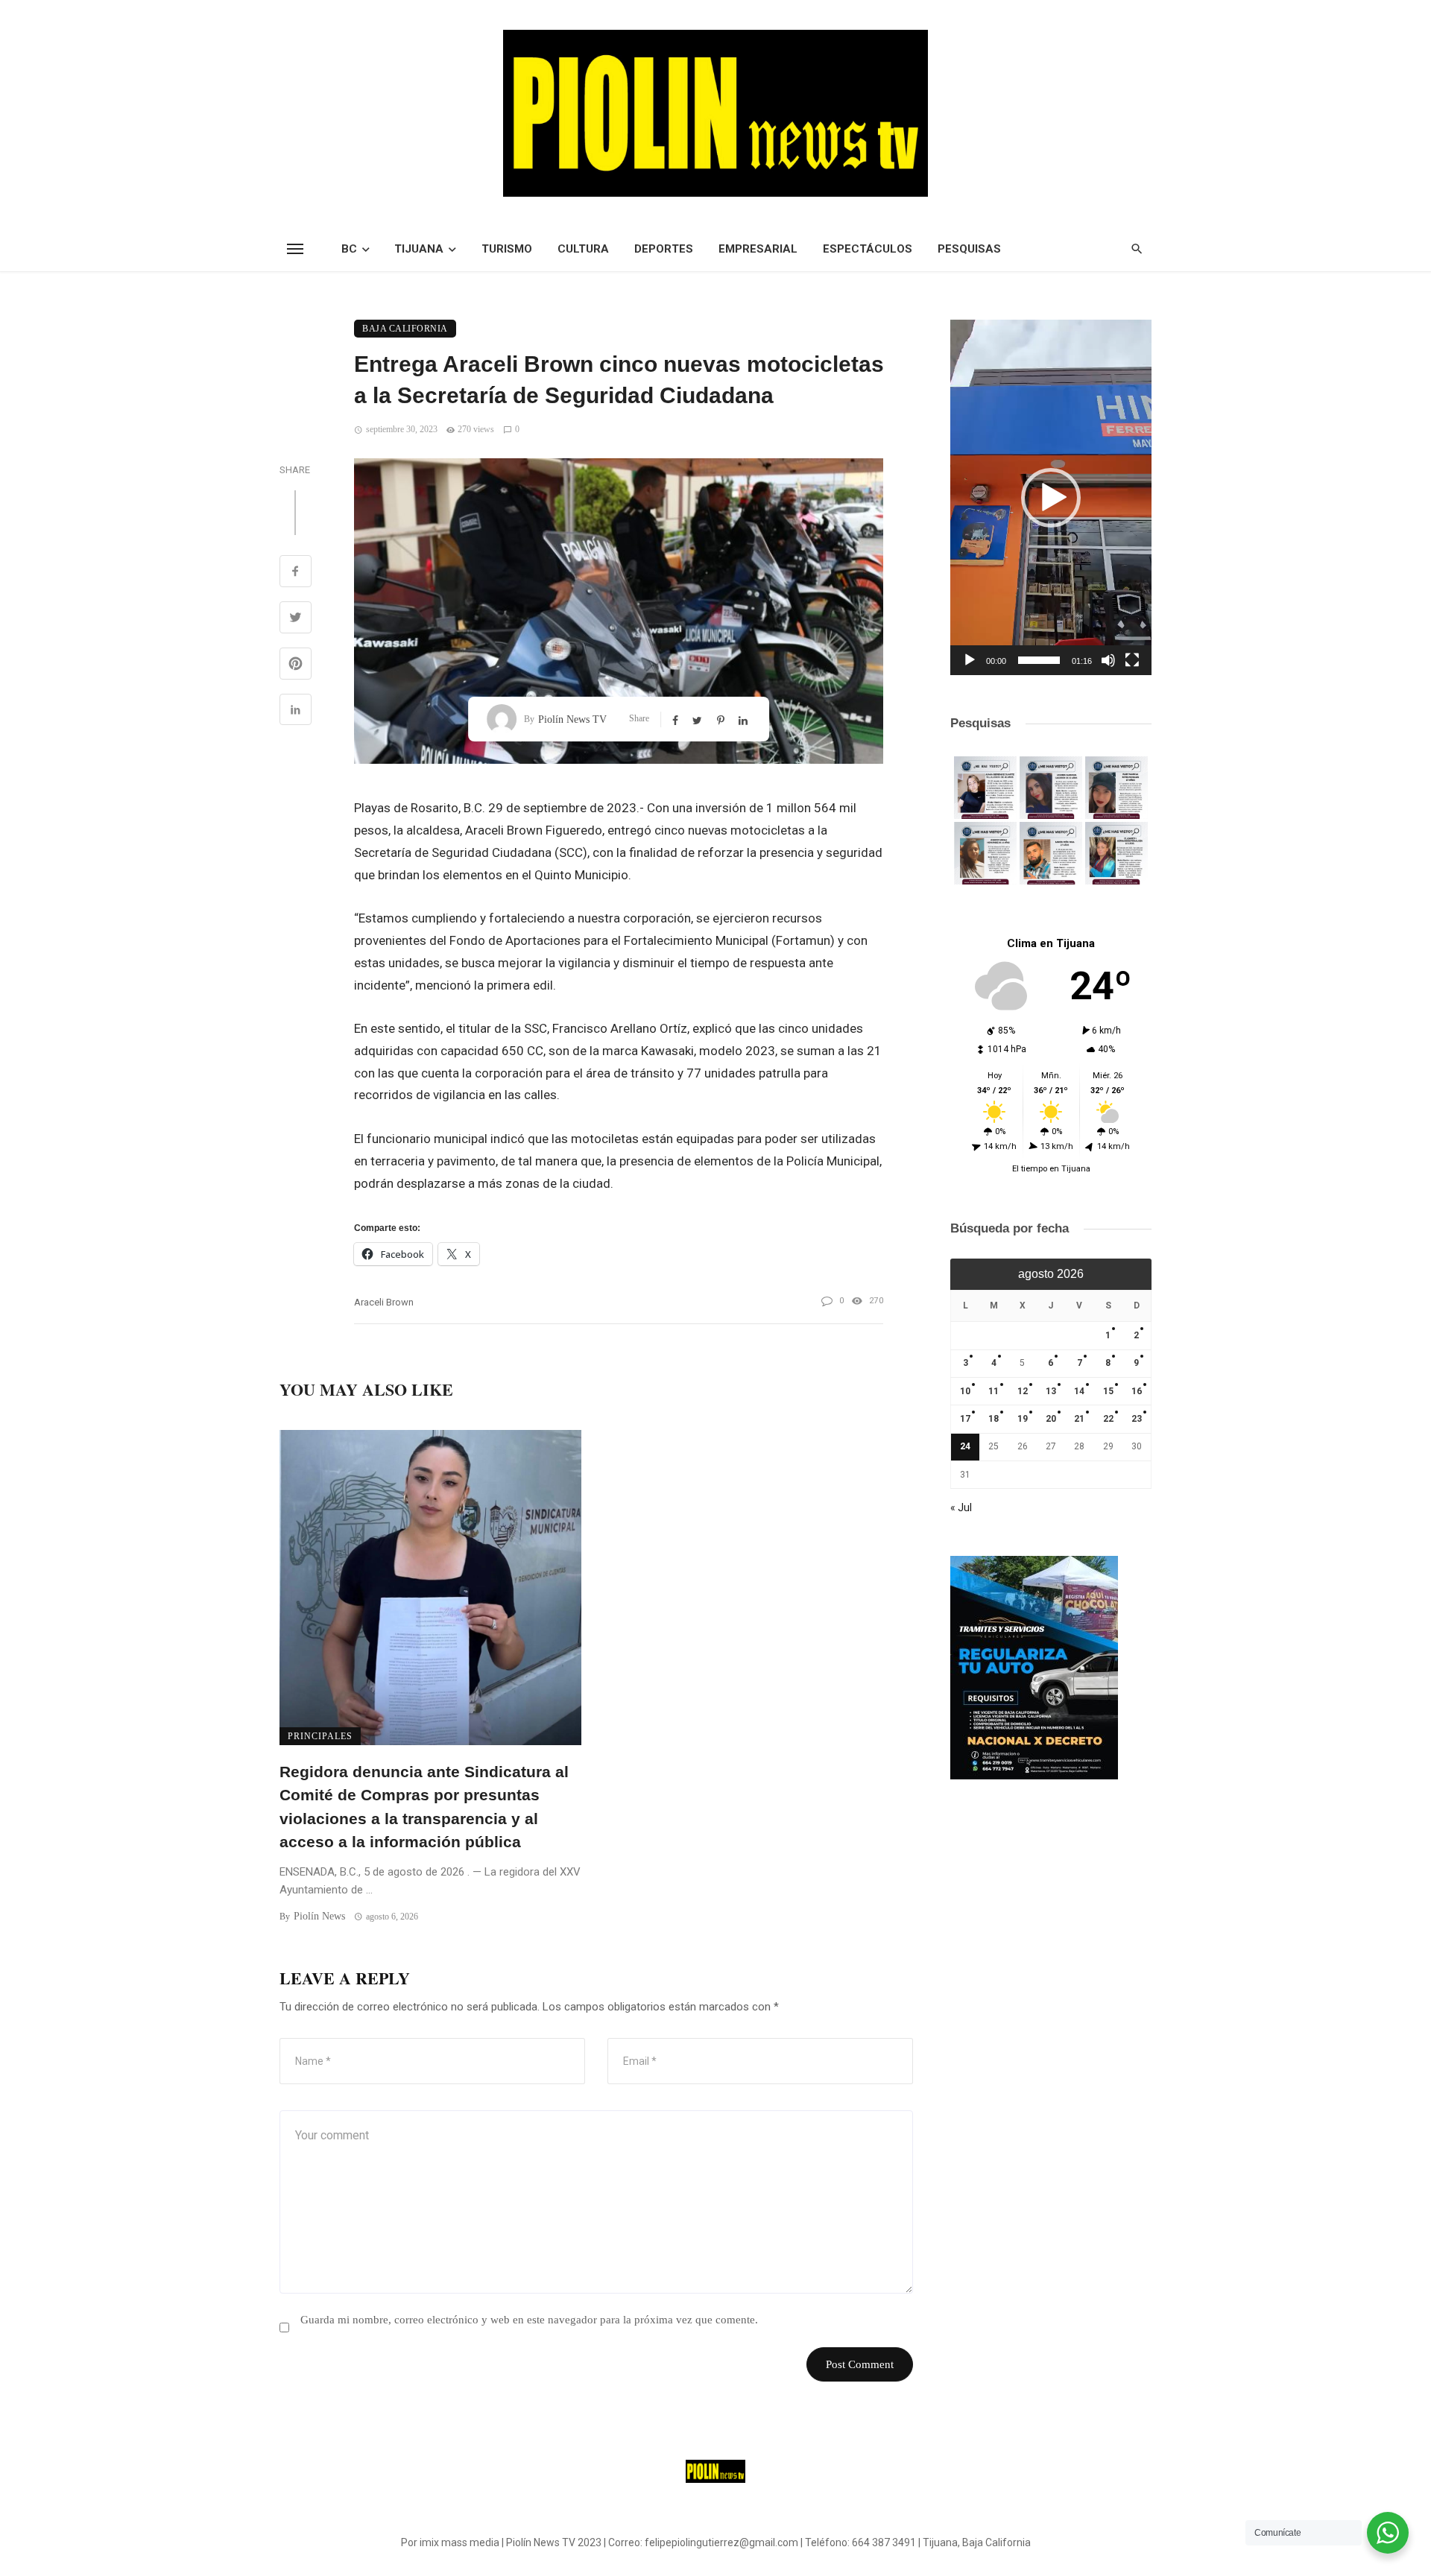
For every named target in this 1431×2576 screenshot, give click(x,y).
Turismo (507, 249)
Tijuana (419, 249)
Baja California (405, 329)
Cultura (583, 249)
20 (1051, 1419)
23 (1137, 1419)
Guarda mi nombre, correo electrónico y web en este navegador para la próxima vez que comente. (529, 2320)
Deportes (664, 249)
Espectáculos (868, 249)
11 (994, 1391)
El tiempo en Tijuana (1051, 1169)
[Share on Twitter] (296, 619)
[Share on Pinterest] (296, 665)
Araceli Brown (384, 1302)
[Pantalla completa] (1132, 660)
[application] (1051, 497)
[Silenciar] (1108, 660)
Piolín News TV (572, 719)
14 (1079, 1391)
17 (965, 1419)
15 (1108, 1391)
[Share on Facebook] (296, 573)
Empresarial (758, 249)
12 (1023, 1391)
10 (965, 1391)
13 (1051, 1391)
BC (349, 249)
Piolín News (319, 1916)
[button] (1051, 498)
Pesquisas (969, 249)
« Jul (961, 1507)
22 (1108, 1419)
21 (1079, 1419)
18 (994, 1419)
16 (1137, 1391)
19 (1023, 1419)
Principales (320, 1736)
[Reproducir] (970, 660)
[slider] (1039, 660)
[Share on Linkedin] (296, 712)
